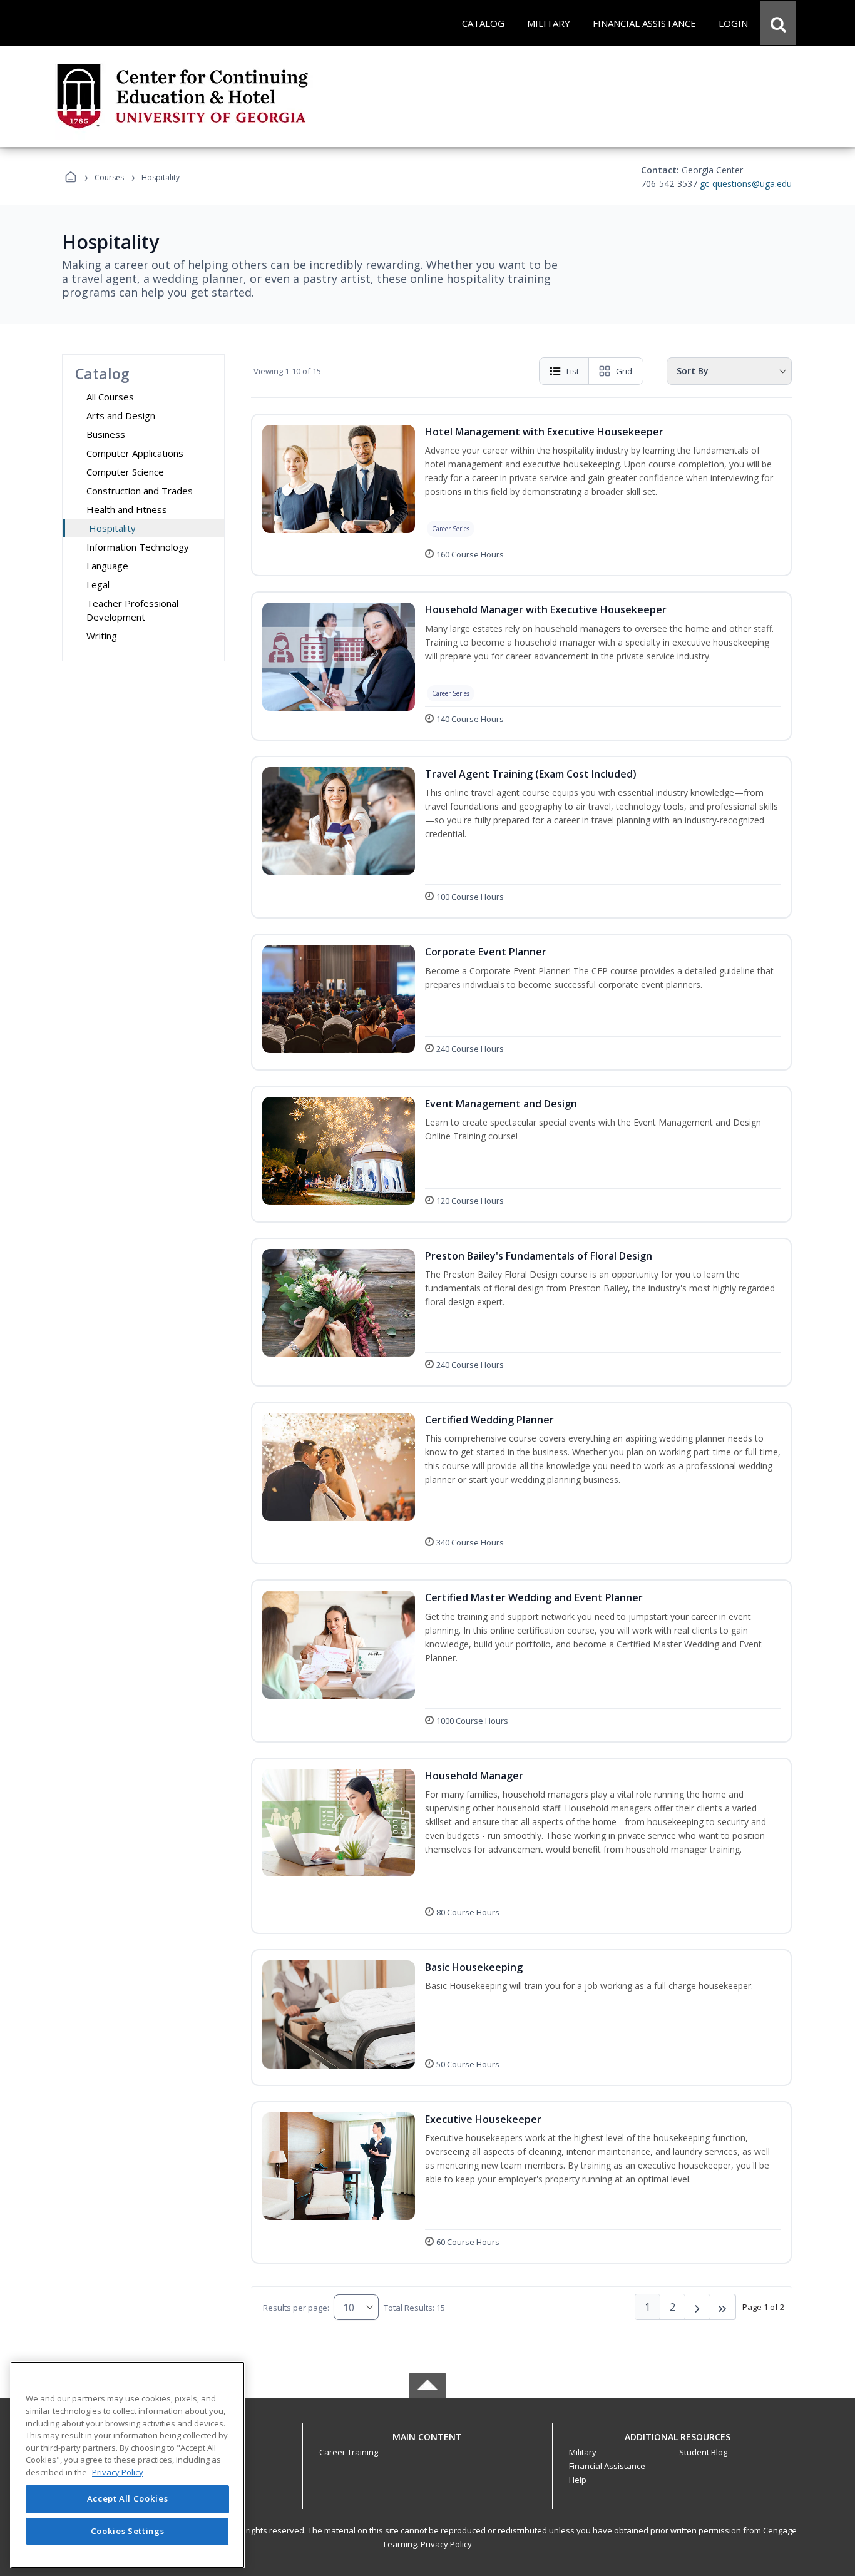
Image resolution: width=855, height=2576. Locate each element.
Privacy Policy (446, 2544)
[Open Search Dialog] (778, 23)
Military (583, 2452)
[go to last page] (723, 2307)
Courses (109, 177)
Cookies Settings (128, 2531)
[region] (127, 2465)
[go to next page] (698, 2307)
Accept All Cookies (128, 2499)
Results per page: (296, 2308)
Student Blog (703, 2452)
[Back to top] (427, 2444)
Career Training (349, 2452)
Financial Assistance (607, 2466)
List (573, 371)
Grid (624, 371)
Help (578, 2480)
